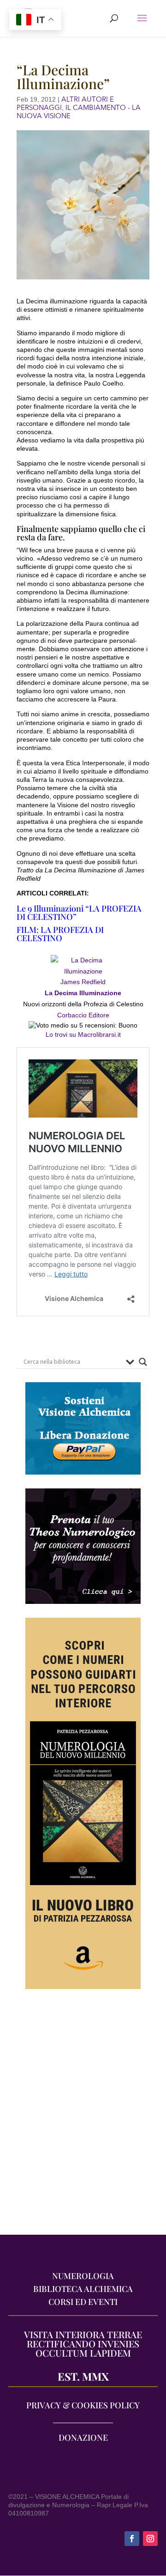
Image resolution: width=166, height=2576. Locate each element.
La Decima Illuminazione (83, 993)
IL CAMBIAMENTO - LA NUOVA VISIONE (79, 112)
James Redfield (83, 982)
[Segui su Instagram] (150, 2539)
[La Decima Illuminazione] (83, 971)
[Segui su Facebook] (132, 2539)
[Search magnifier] (143, 1362)
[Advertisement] (83, 2116)
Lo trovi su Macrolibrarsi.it (83, 1034)
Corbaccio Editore (83, 1015)
